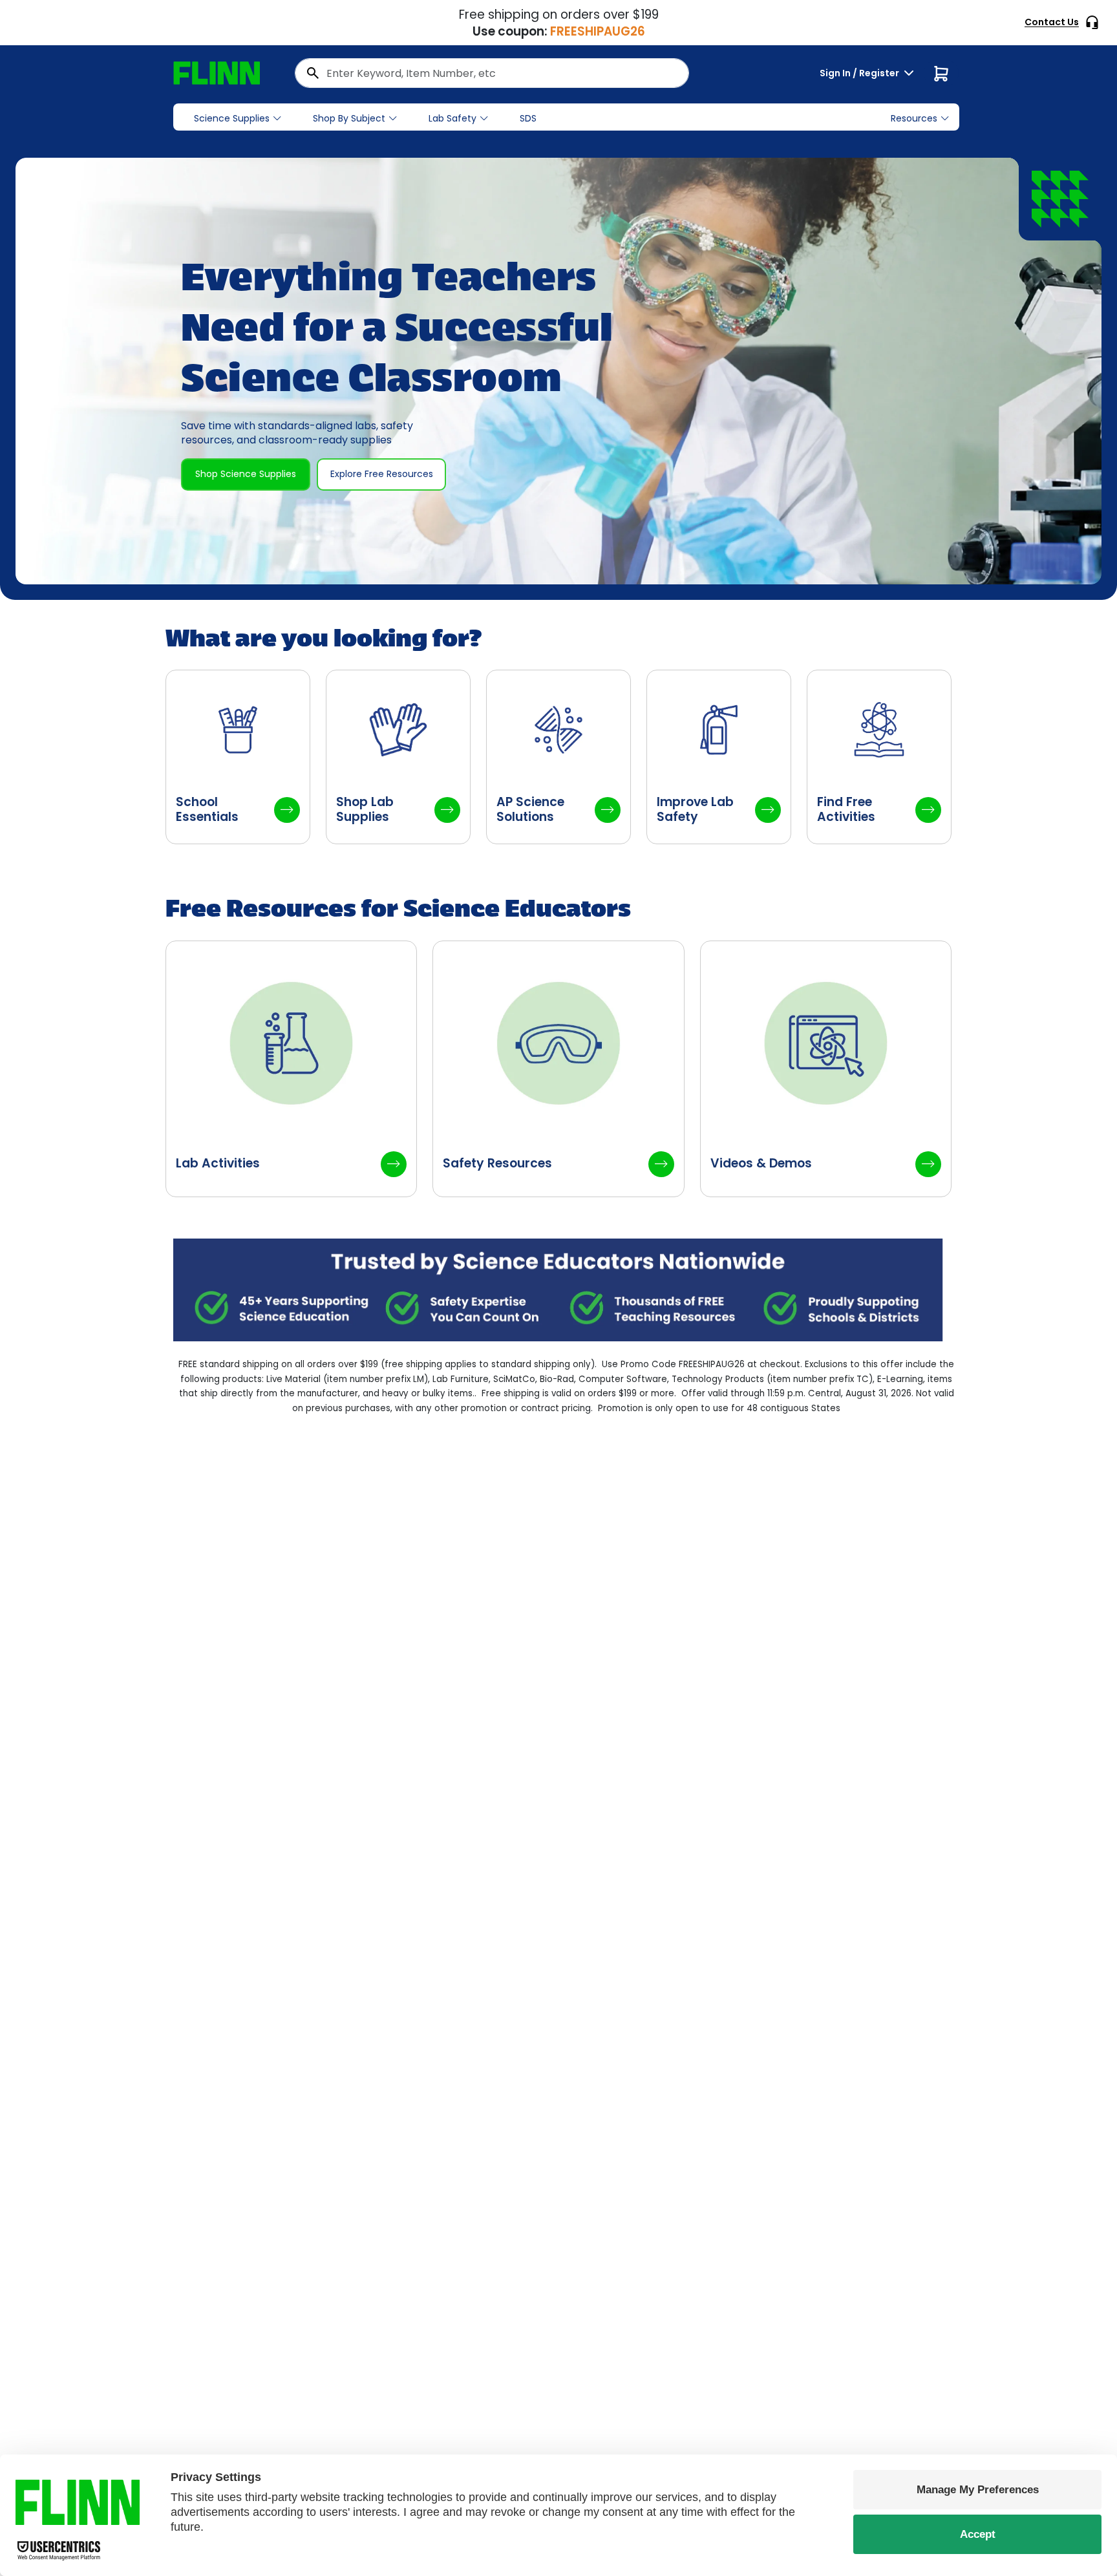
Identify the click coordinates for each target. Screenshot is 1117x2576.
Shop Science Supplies (246, 474)
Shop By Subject (349, 118)
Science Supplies (232, 118)
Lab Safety (452, 118)
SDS (528, 118)
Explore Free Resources (382, 474)
